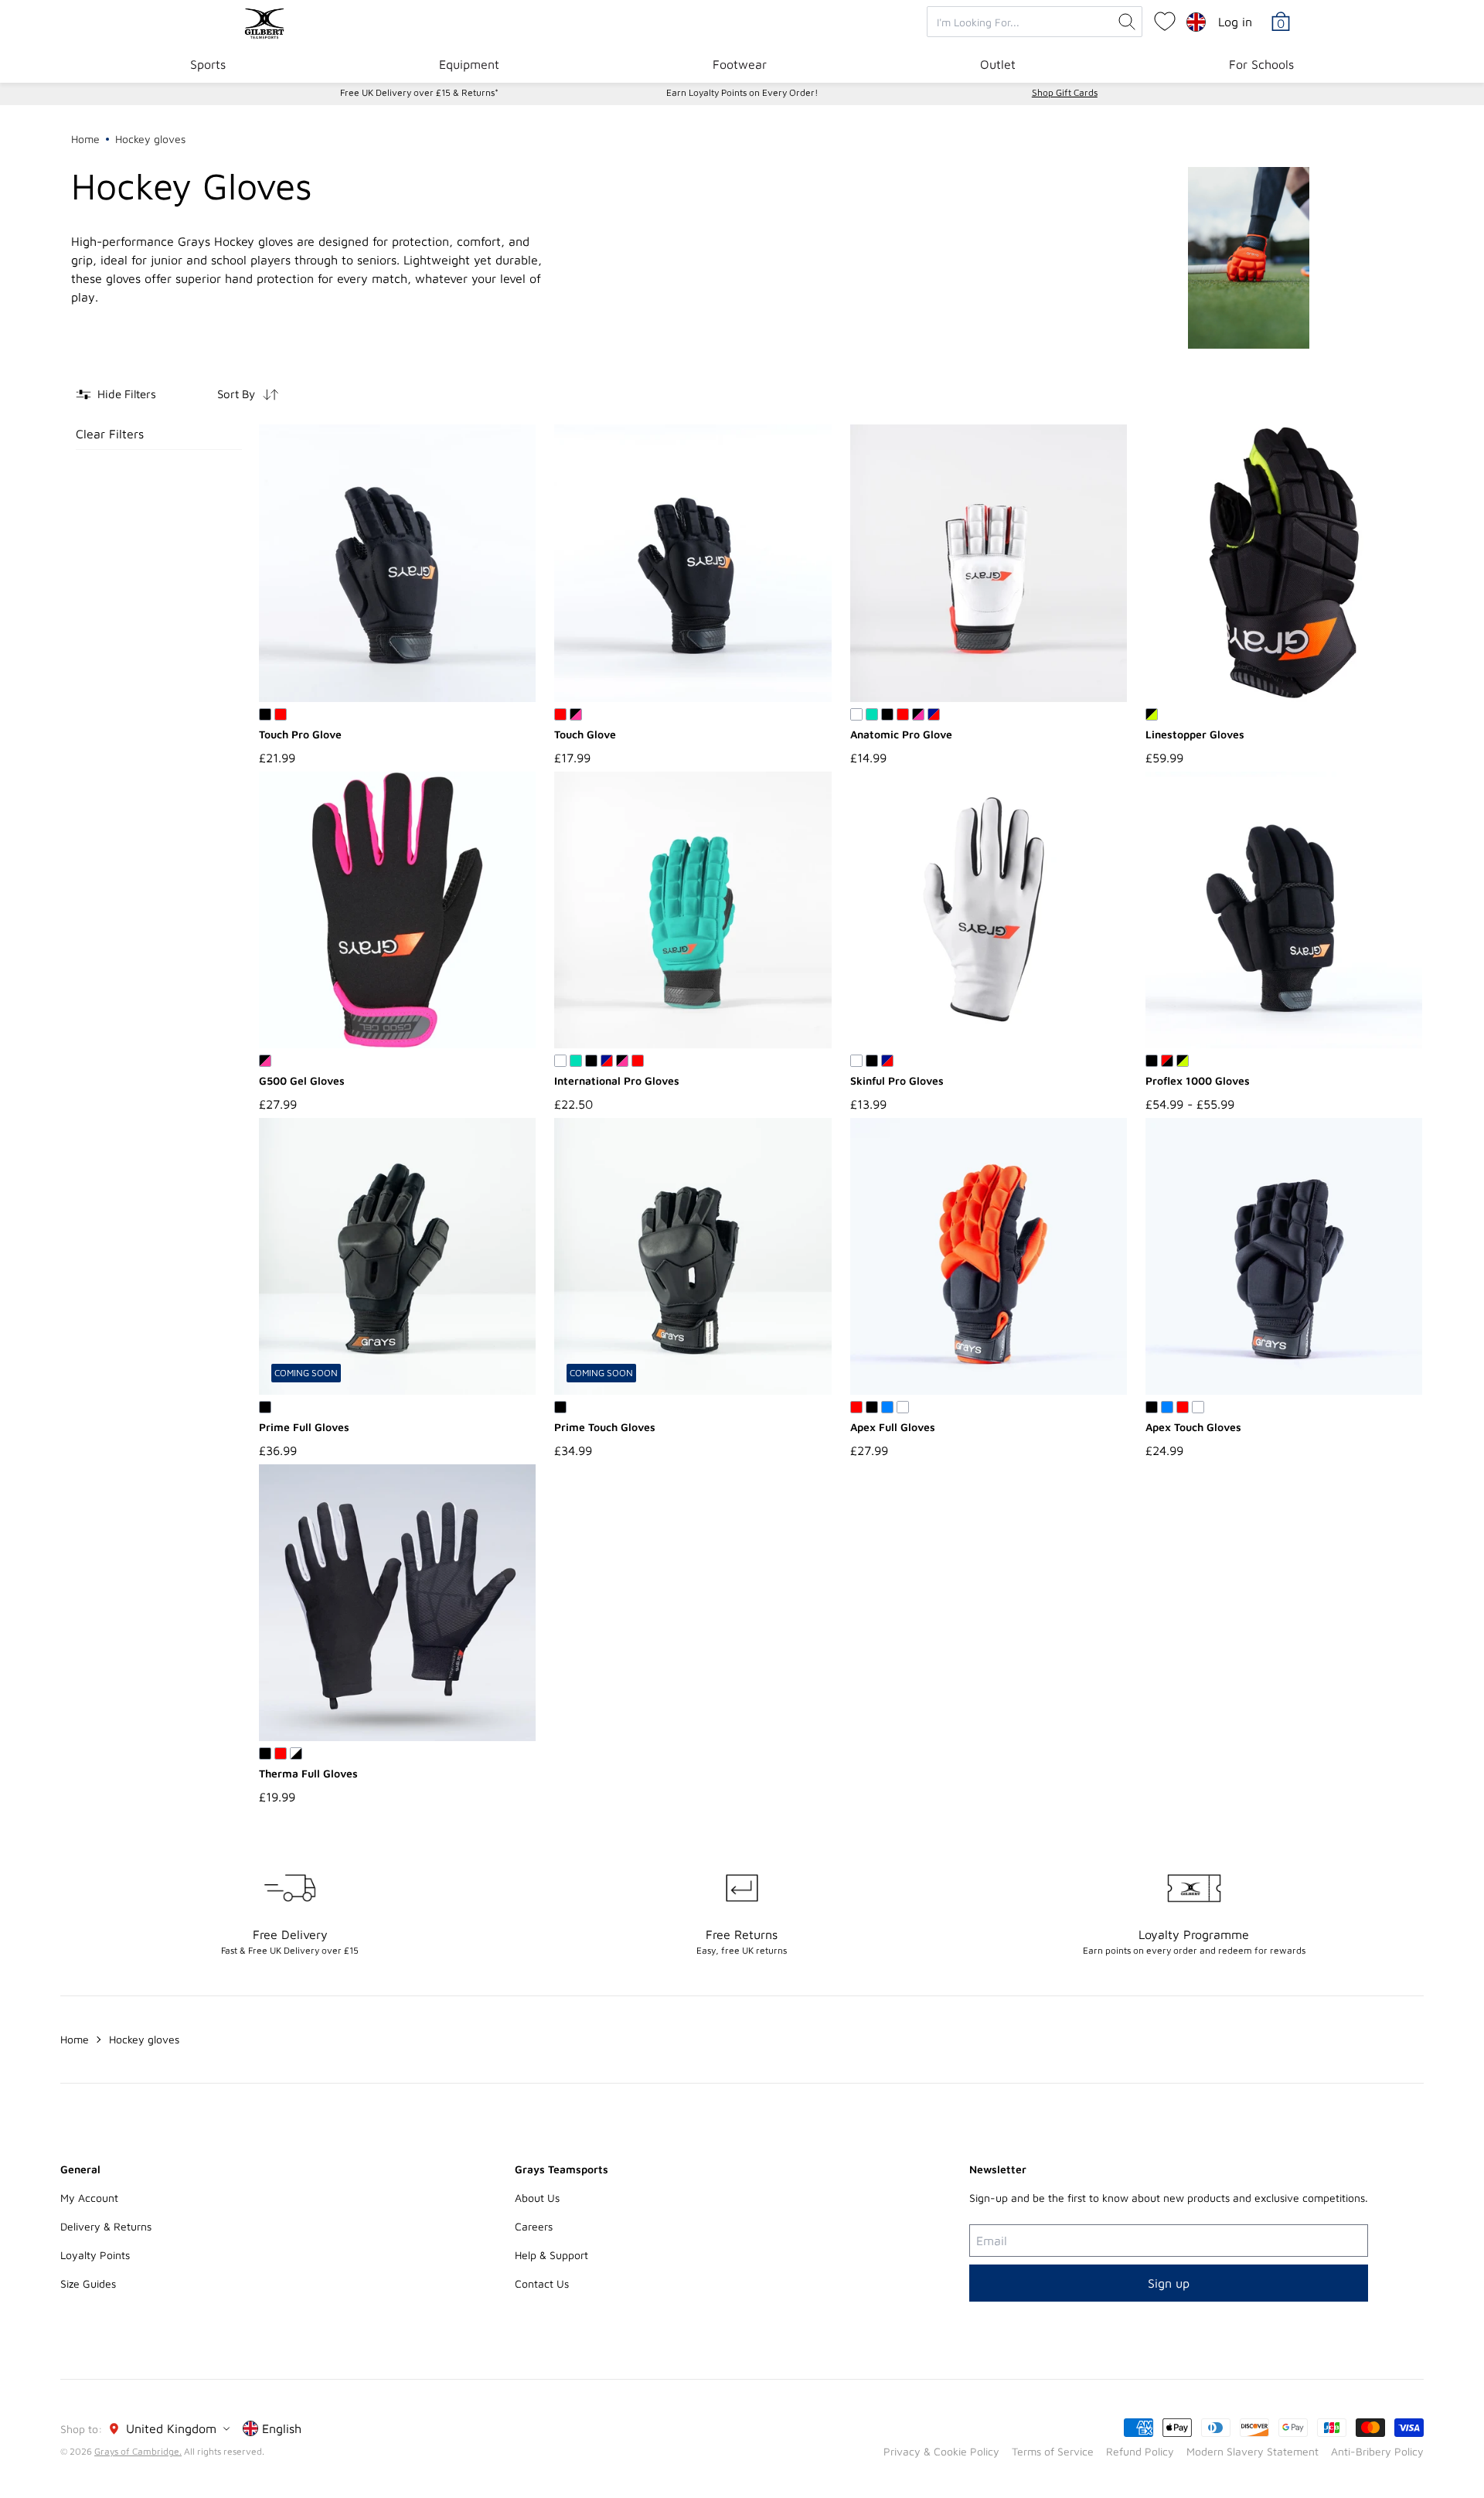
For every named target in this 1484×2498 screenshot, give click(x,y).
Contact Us (542, 2283)
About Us (537, 2198)
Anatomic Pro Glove (901, 734)
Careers (534, 2226)
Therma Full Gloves (308, 1773)
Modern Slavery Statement (1253, 2451)
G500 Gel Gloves (302, 1080)
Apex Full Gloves (893, 1427)
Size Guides (88, 2283)
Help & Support (551, 2255)
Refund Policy (1140, 2451)
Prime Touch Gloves (605, 1427)
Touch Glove (585, 734)
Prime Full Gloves (304, 1427)
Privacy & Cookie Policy (941, 2451)
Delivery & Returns (106, 2226)
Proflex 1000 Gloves (1198, 1080)
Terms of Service (1053, 2451)
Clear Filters (110, 434)
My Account (89, 2198)
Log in (1235, 22)
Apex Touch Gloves (1193, 1427)
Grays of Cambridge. (138, 2451)
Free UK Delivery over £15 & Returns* (419, 92)
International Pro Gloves (617, 1080)
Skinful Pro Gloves (897, 1080)
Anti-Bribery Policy (1377, 2451)
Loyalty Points (95, 2255)
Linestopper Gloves (1195, 734)
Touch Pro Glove (300, 734)
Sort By (236, 394)
